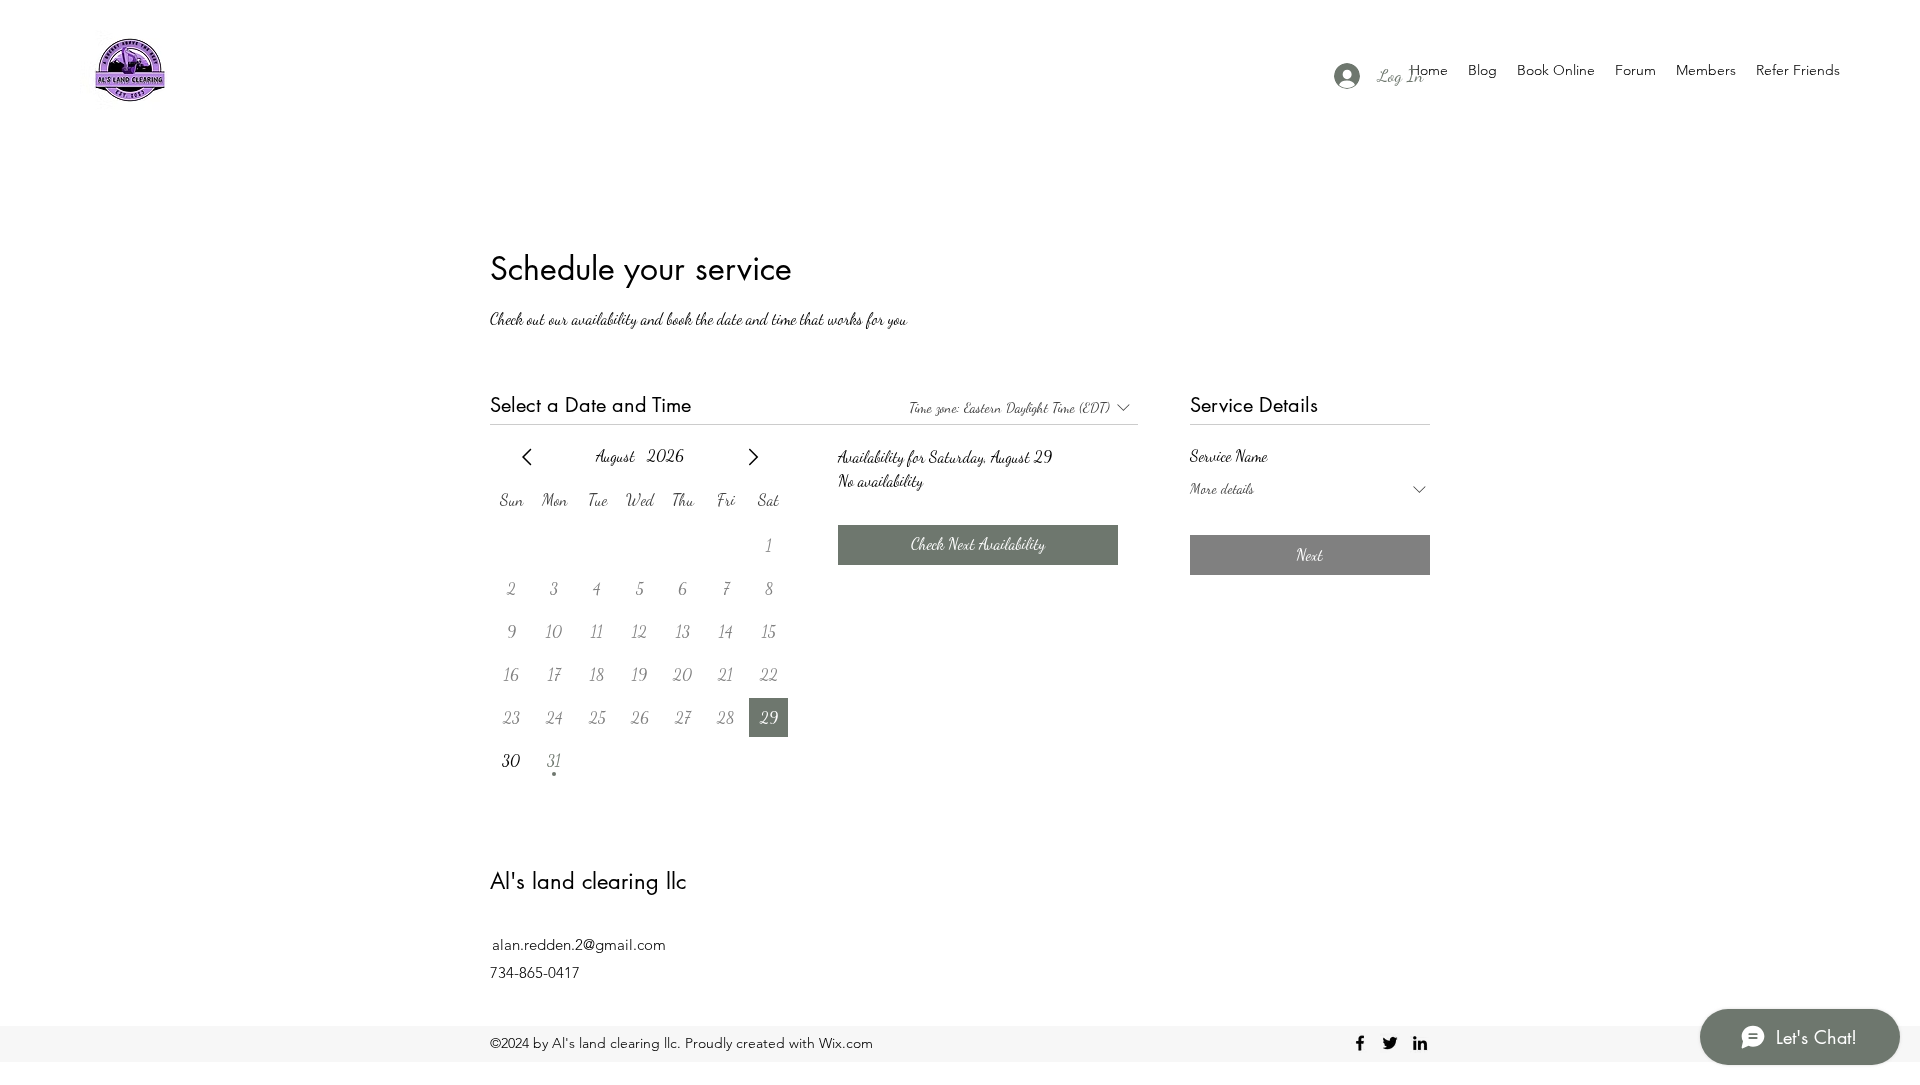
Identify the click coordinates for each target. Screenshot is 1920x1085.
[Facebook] (1360, 1043)
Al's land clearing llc (588, 881)
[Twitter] (1390, 1043)
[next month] (753, 457)
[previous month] (527, 457)
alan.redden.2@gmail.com (579, 944)
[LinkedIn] (1420, 1043)
